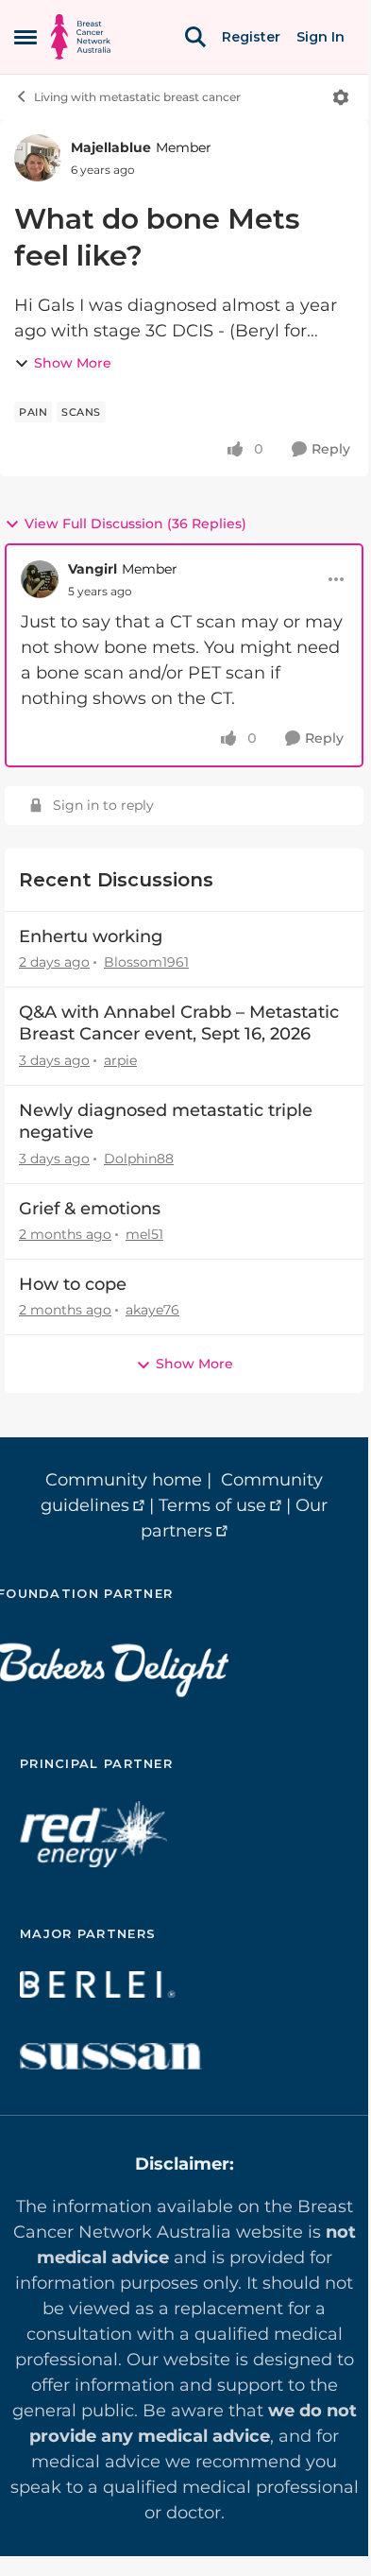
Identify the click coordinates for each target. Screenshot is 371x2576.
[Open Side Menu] (25, 37)
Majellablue (111, 147)
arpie (120, 1060)
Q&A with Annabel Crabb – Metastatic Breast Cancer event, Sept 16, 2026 (179, 1023)
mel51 (144, 1234)
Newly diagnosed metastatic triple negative (166, 1121)
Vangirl (93, 569)
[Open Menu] (341, 97)
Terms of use (212, 1505)
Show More (73, 363)
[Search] (195, 37)
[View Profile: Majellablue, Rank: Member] (38, 158)
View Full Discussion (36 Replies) (135, 524)
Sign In (320, 37)
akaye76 (152, 1310)
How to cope (73, 1284)
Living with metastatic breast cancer (137, 97)
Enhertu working (91, 936)
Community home (124, 1480)
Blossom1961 (146, 962)
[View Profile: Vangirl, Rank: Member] (40, 579)
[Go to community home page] (81, 37)
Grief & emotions (90, 1209)
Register (251, 37)
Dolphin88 (139, 1159)
